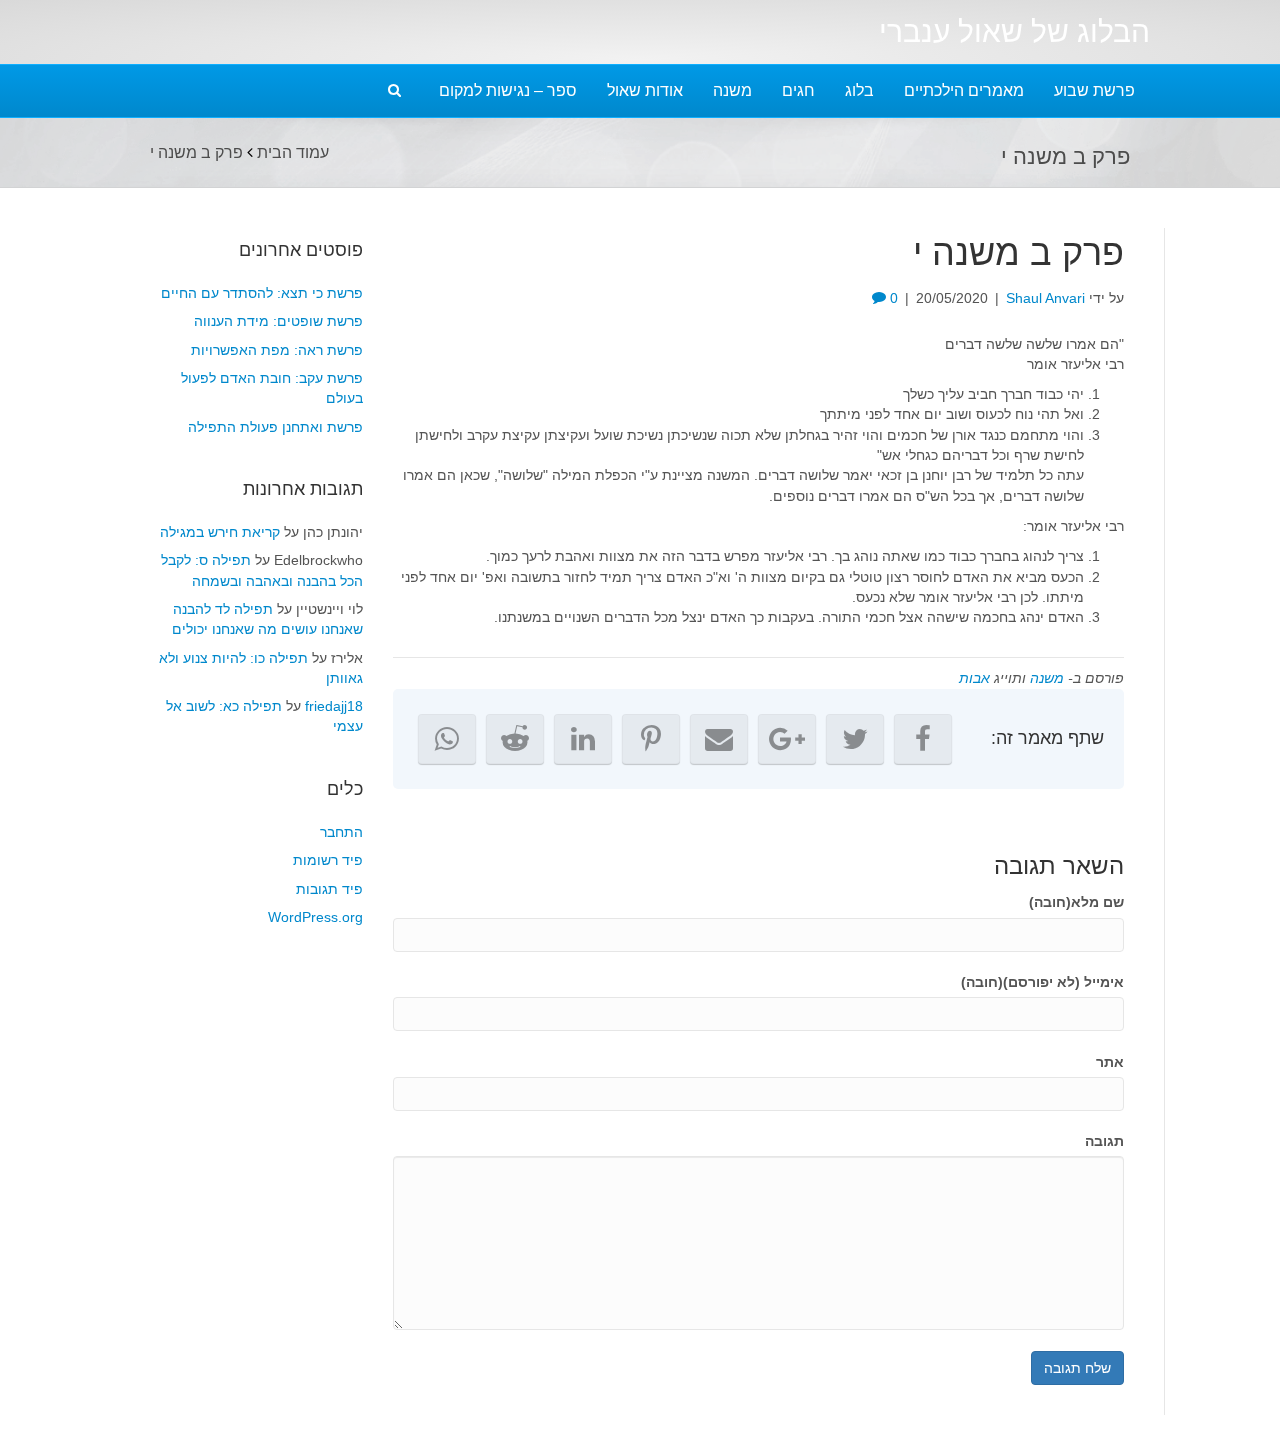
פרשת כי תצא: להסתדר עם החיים (262, 293)
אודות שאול (645, 90)
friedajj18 (334, 706)
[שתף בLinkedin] (583, 739)
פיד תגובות (329, 889)
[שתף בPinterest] (651, 739)
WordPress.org (315, 917)
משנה (732, 90)
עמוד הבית (293, 152)
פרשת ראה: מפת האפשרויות (277, 350)
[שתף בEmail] (719, 739)
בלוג (859, 90)
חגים (798, 90)
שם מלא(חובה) (1076, 902)
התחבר (341, 832)
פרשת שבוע (1094, 90)
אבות (974, 678)
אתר (1110, 1062)
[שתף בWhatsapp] (447, 739)
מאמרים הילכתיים (964, 90)
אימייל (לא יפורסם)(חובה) (1042, 982)
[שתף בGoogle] (787, 739)
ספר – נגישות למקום (508, 90)
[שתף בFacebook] (923, 739)
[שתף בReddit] (515, 739)
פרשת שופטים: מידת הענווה (278, 321)
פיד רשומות (328, 860)
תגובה (1104, 1141)
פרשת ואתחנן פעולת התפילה (275, 427)
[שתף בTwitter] (855, 739)
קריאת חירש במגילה (220, 532)
